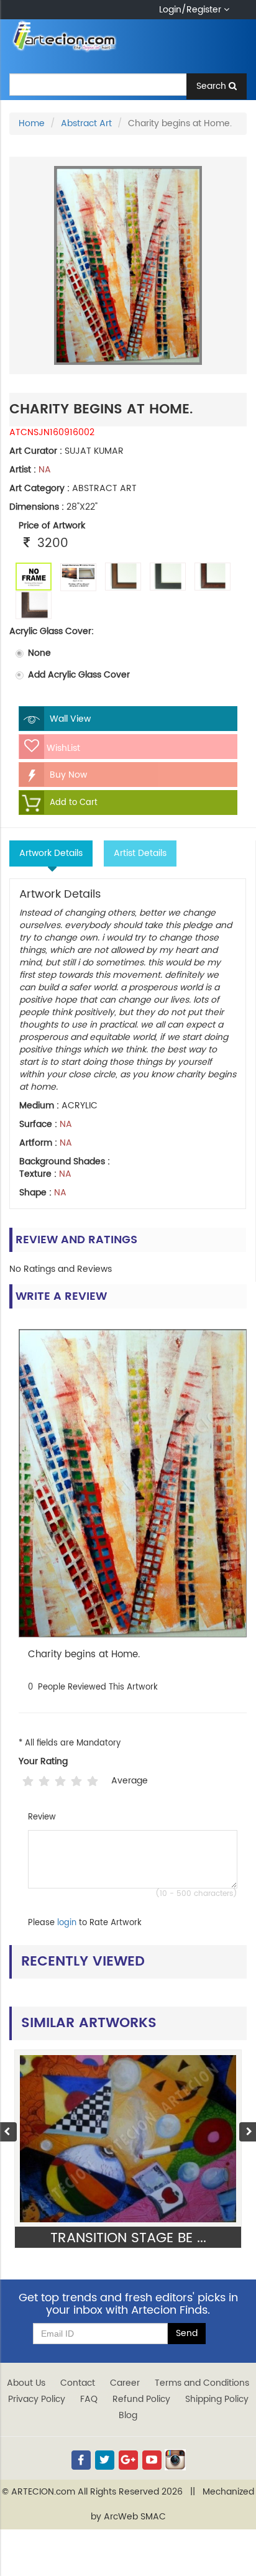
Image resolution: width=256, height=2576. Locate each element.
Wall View (69, 719)
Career (125, 2383)
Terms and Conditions (202, 2383)
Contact (78, 2383)
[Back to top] (234, 2535)
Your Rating (43, 1762)
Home (32, 123)
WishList (62, 748)
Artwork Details (51, 853)
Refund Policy (141, 2399)
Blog (128, 2415)
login (67, 1923)
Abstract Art (86, 123)
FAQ (89, 2399)
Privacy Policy (37, 2399)
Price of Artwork (52, 526)
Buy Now (67, 775)
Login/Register (191, 10)
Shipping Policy (217, 2399)
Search (213, 86)
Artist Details (140, 853)
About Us (26, 2383)
